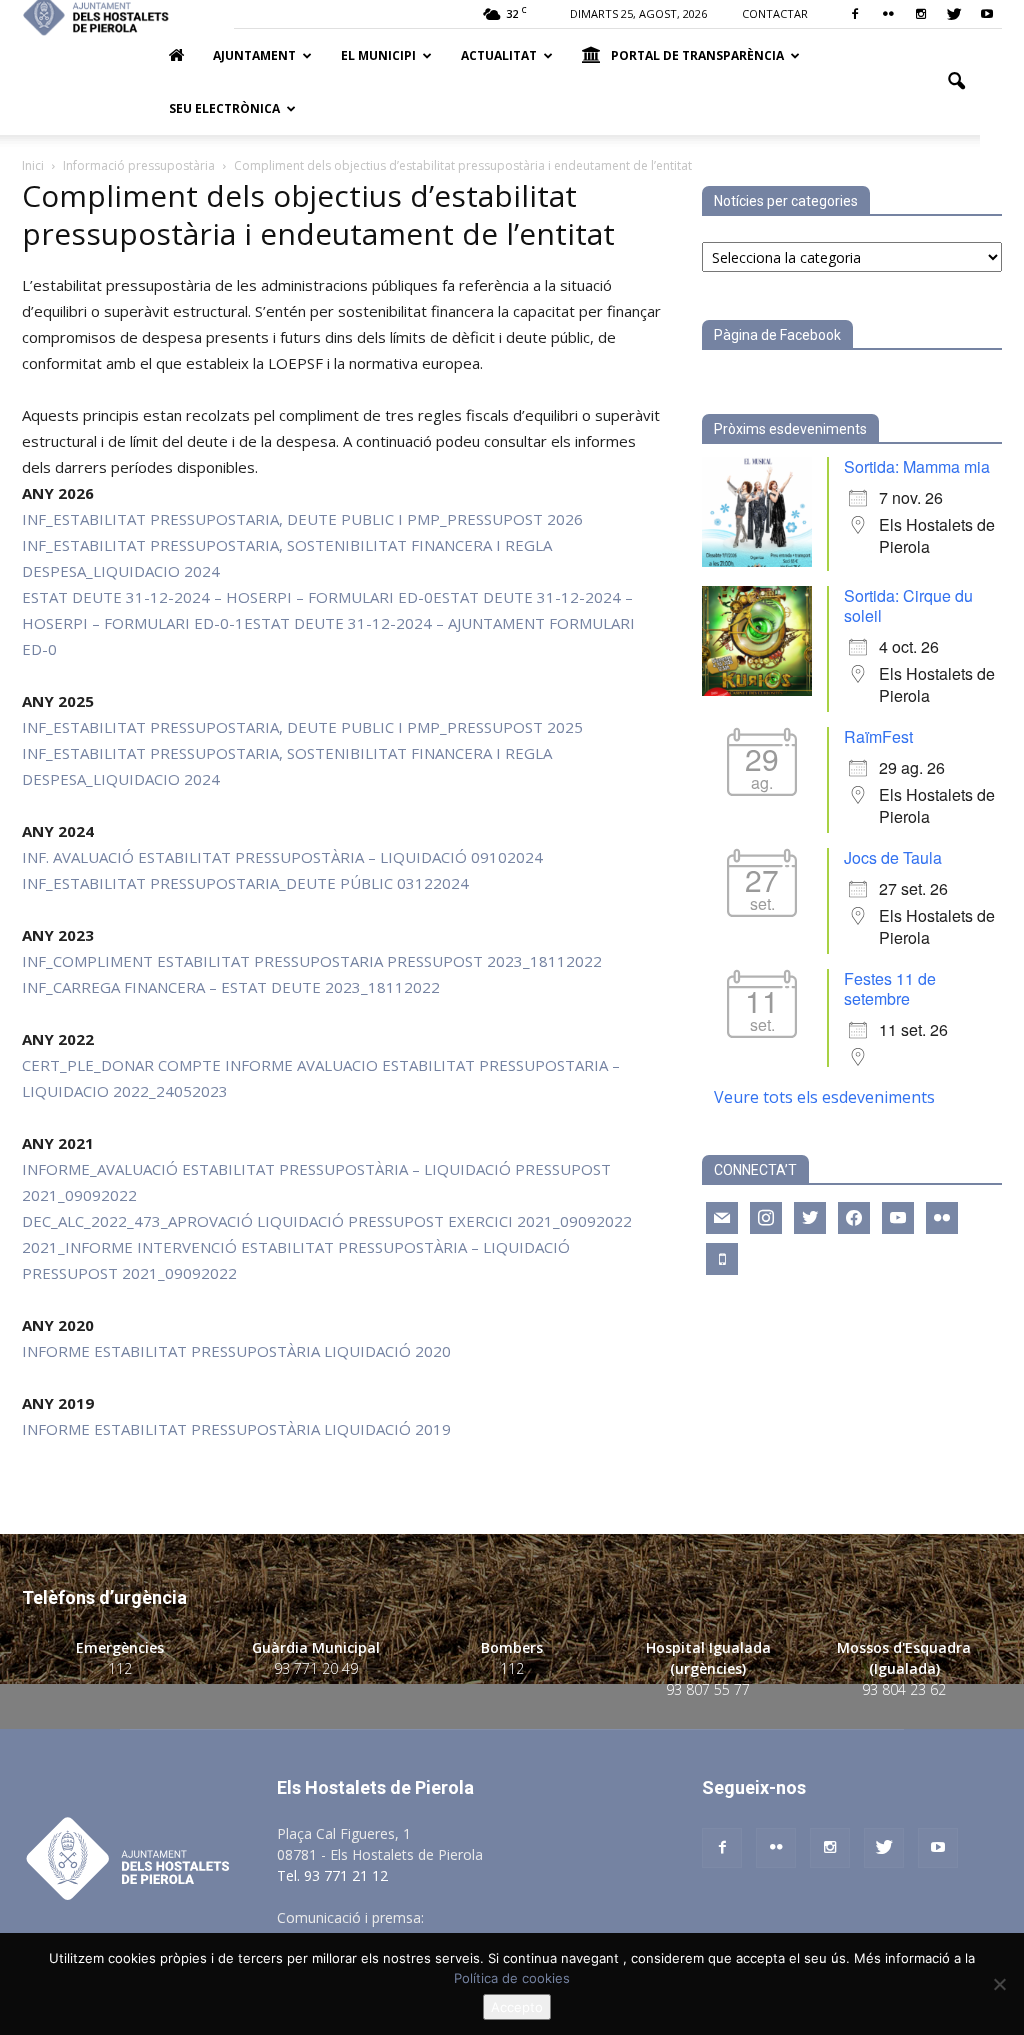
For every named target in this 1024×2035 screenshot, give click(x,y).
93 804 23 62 (904, 1689)
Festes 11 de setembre (890, 988)
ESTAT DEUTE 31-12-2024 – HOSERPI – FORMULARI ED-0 (227, 597)
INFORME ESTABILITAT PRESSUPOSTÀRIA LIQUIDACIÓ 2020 (236, 1351)
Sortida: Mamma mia (917, 466)
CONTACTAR (775, 13)
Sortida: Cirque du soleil (908, 605)
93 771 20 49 (316, 1668)
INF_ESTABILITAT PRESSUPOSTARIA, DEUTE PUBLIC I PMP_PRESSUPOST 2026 (302, 519)
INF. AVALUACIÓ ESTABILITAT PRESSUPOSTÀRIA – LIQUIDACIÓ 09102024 (282, 857)
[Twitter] (954, 14)
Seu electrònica (224, 108)
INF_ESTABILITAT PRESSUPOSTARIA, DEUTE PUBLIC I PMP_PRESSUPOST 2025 (302, 727)
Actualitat (499, 55)
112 (120, 1668)
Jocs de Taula (893, 857)
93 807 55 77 (708, 1689)
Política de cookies (512, 1978)
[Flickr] (888, 14)
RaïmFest (878, 736)
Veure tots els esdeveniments (824, 1097)
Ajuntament (254, 55)
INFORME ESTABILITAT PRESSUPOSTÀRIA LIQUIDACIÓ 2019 (236, 1429)
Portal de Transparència (697, 55)
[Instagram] (921, 14)
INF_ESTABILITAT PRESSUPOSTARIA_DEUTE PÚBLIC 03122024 (245, 883)
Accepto (517, 2007)
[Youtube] (987, 14)
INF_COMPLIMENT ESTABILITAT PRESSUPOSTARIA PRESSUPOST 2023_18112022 (312, 961)
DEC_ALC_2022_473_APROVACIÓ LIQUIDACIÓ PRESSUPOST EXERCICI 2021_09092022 (327, 1221)
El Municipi (378, 55)
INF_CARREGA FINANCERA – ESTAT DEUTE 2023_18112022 (231, 987)
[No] (999, 1984)
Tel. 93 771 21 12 (332, 1875)
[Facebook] (855, 14)
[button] (956, 82)
